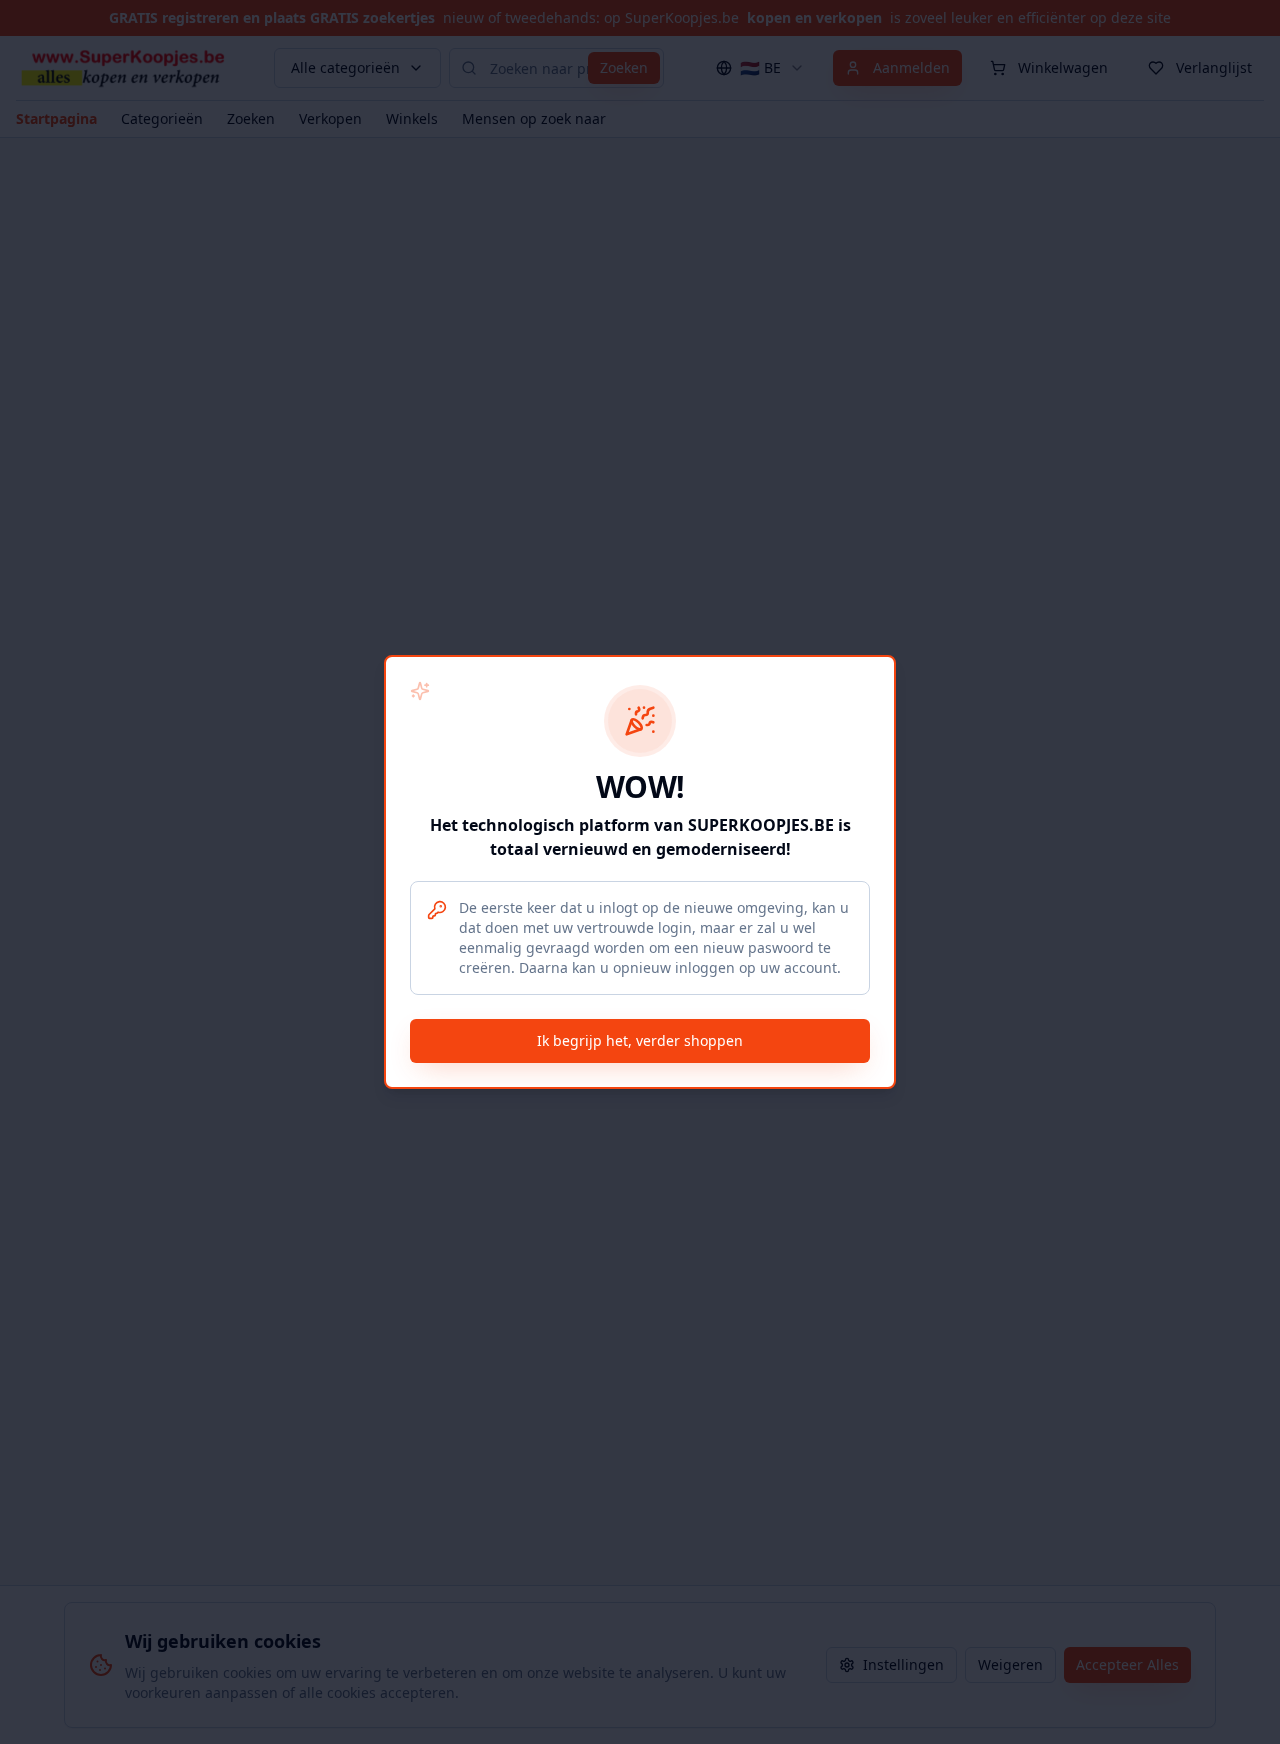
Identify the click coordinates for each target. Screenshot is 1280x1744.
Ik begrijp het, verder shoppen (640, 1040)
